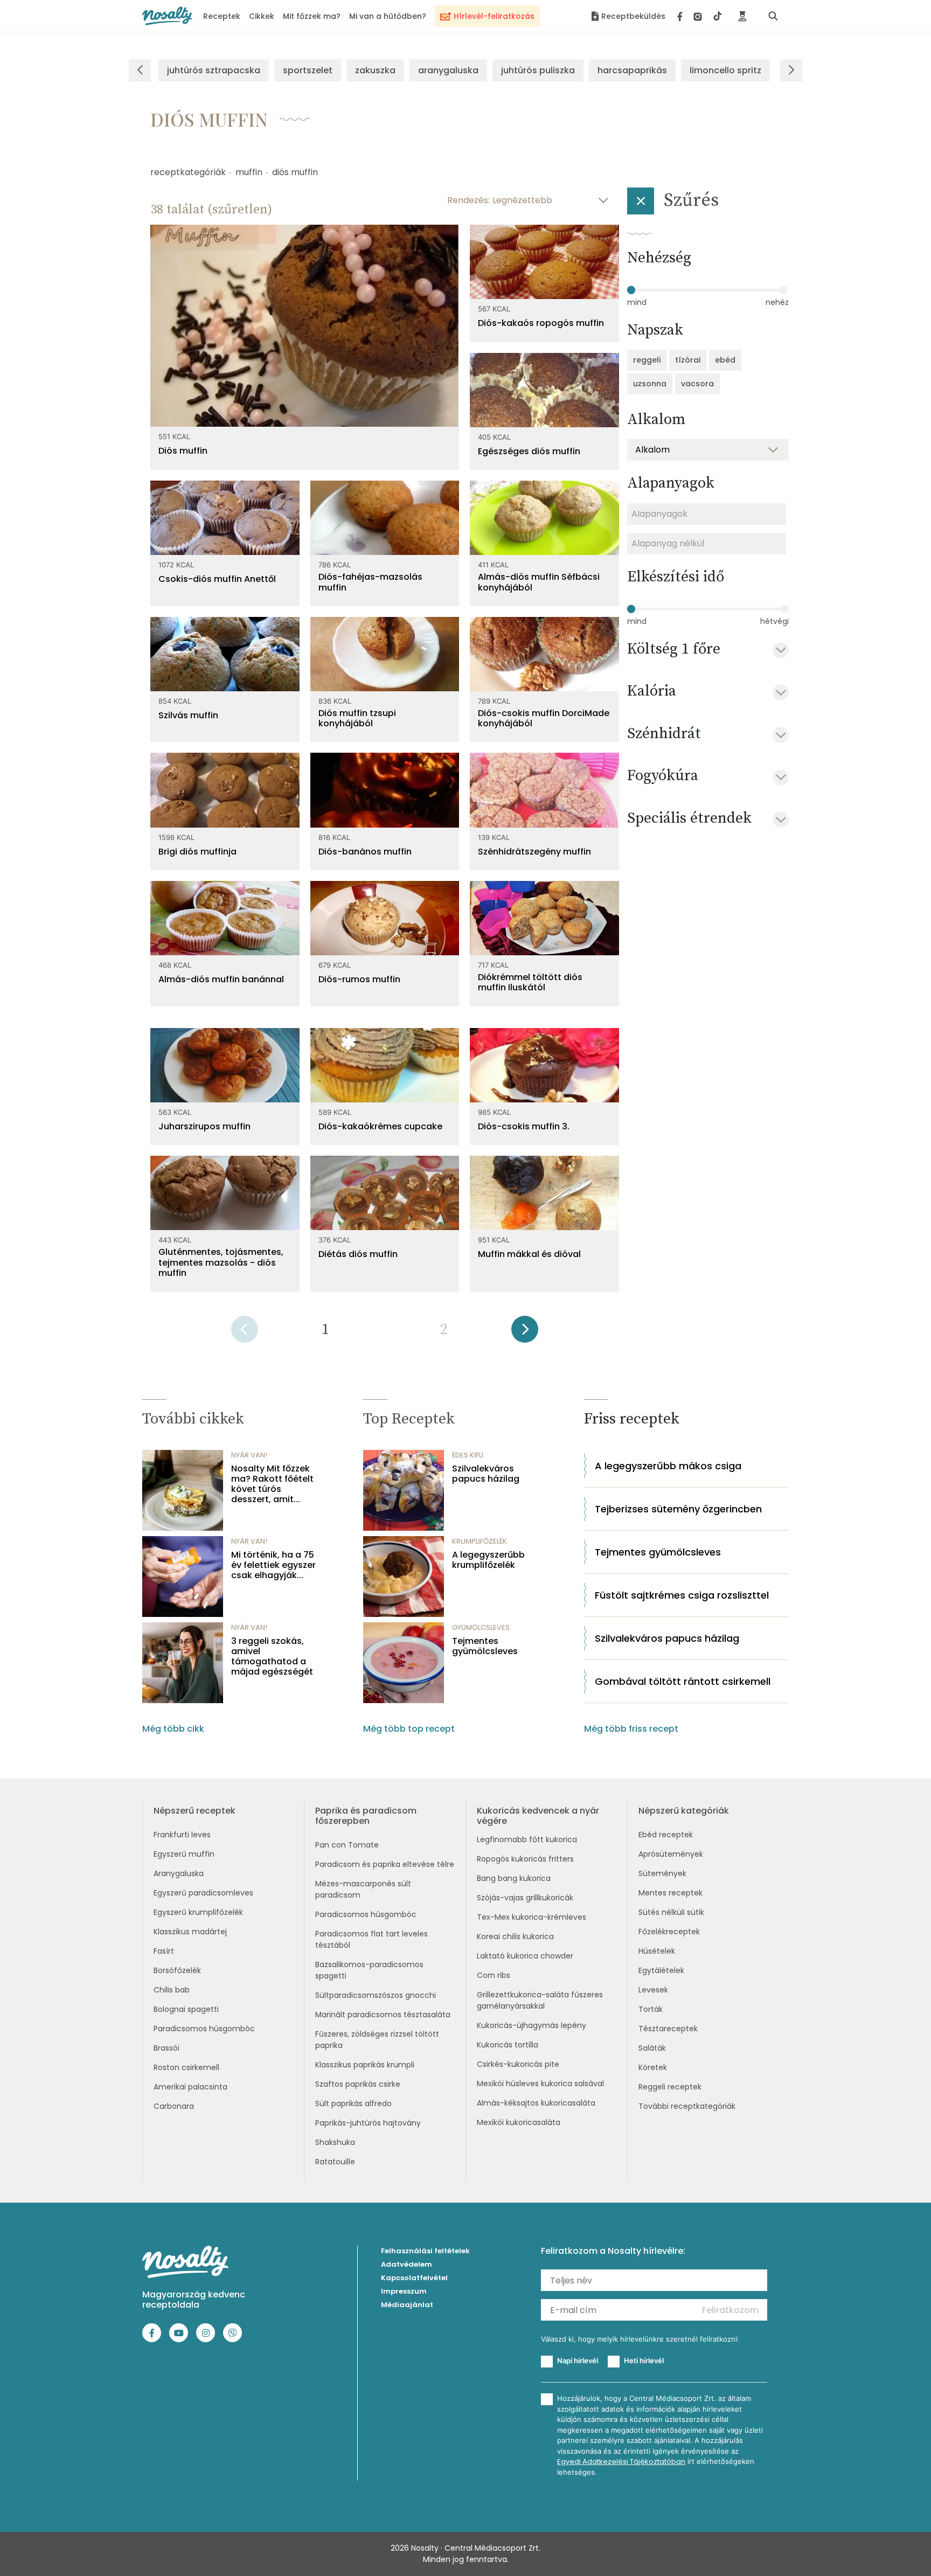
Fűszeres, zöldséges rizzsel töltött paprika (377, 2040)
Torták (651, 2009)
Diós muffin (183, 451)
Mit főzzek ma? (312, 16)
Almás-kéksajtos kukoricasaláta (536, 2103)
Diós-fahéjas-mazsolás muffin (370, 582)
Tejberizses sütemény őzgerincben (678, 1509)
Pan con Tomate (347, 1845)
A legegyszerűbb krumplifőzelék (488, 1560)
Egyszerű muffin (184, 1854)
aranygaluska (448, 70)
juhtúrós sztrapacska (214, 70)
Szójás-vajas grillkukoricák (525, 1898)
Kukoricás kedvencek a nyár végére (538, 1816)
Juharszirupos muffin (204, 1126)
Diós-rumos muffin (359, 979)
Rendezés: (468, 200)
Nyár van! (249, 1455)
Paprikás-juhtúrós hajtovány (368, 2123)
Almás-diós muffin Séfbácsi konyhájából (539, 582)
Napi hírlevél (578, 2360)
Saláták (652, 2048)
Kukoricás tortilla (508, 2045)
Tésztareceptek (668, 2029)
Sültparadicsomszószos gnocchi (376, 1995)
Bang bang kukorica (514, 1878)
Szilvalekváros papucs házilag (486, 1474)
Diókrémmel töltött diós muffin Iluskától (530, 982)
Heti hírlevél (644, 2360)
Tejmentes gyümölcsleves (485, 1646)
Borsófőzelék (177, 1970)
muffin (249, 172)
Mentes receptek (671, 1893)
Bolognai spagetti (186, 2009)
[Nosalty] (167, 16)
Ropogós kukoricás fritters (525, 1859)
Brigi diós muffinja (197, 852)
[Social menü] (700, 16)
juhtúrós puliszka (538, 70)
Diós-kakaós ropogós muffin (541, 323)
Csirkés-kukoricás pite (518, 2064)
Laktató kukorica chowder (525, 1956)
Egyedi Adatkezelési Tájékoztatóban (621, 2462)
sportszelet (308, 70)
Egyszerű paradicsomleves (203, 1893)
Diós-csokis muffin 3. (524, 1126)
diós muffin (295, 172)
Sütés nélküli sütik (671, 1912)
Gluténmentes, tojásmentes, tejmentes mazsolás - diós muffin (221, 1262)
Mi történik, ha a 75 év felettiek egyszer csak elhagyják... (273, 1565)
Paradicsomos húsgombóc (204, 2029)
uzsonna (650, 384)
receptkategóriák (188, 172)
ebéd (725, 360)
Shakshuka (335, 2142)
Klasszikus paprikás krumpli (365, 2065)
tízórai (688, 360)
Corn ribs (494, 1975)
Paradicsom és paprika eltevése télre (385, 1864)
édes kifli (468, 1455)
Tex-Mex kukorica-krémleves (531, 1917)
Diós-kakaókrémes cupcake (380, 1126)
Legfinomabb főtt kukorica (527, 1839)
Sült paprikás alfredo (353, 2103)
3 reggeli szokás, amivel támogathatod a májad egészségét (272, 1657)
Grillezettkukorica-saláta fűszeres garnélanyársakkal (540, 2000)
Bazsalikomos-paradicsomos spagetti (369, 1970)
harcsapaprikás (632, 70)
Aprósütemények (671, 1854)
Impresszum (404, 2291)
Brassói (166, 2048)
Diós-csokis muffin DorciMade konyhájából (544, 718)
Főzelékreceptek (669, 1932)
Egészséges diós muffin (529, 451)
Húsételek (657, 1951)
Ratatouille (335, 2162)
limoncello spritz (725, 70)
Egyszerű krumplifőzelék (198, 1912)
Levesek (653, 1990)
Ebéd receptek (666, 1835)
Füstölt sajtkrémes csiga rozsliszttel (682, 1595)
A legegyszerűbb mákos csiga (668, 1466)
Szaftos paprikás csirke (358, 2084)
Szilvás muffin (188, 715)
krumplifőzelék (480, 1541)
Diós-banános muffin (365, 852)
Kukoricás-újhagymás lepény (531, 2025)
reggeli (647, 360)
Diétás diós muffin (358, 1254)
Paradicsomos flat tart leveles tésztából (371, 1939)
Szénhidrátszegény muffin (534, 852)
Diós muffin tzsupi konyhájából (357, 718)
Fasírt (164, 1951)
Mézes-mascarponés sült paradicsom (363, 1889)
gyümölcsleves (481, 1627)
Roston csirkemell (186, 2067)
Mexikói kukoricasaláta (519, 2122)
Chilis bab (172, 1990)
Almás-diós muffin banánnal (221, 979)
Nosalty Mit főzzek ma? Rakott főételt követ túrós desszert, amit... (272, 1484)
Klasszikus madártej (190, 1932)
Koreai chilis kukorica (515, 1936)
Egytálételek (661, 1970)
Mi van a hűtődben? (388, 16)
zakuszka (375, 70)
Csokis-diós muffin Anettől (217, 579)
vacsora (697, 384)
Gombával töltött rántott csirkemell (683, 1681)
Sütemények (662, 1873)
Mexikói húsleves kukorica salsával (540, 2084)
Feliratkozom (730, 2310)
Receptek (222, 16)
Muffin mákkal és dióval (529, 1254)
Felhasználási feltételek (425, 2251)
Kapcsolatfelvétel (414, 2278)
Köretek (653, 2067)
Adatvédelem (407, 2264)
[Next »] (525, 1333)
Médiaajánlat (407, 2305)
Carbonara (174, 2106)
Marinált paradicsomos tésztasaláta (383, 2015)
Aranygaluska (179, 1873)
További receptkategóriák (687, 2106)
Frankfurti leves (182, 1835)
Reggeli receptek (670, 2087)
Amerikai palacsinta (190, 2087)
